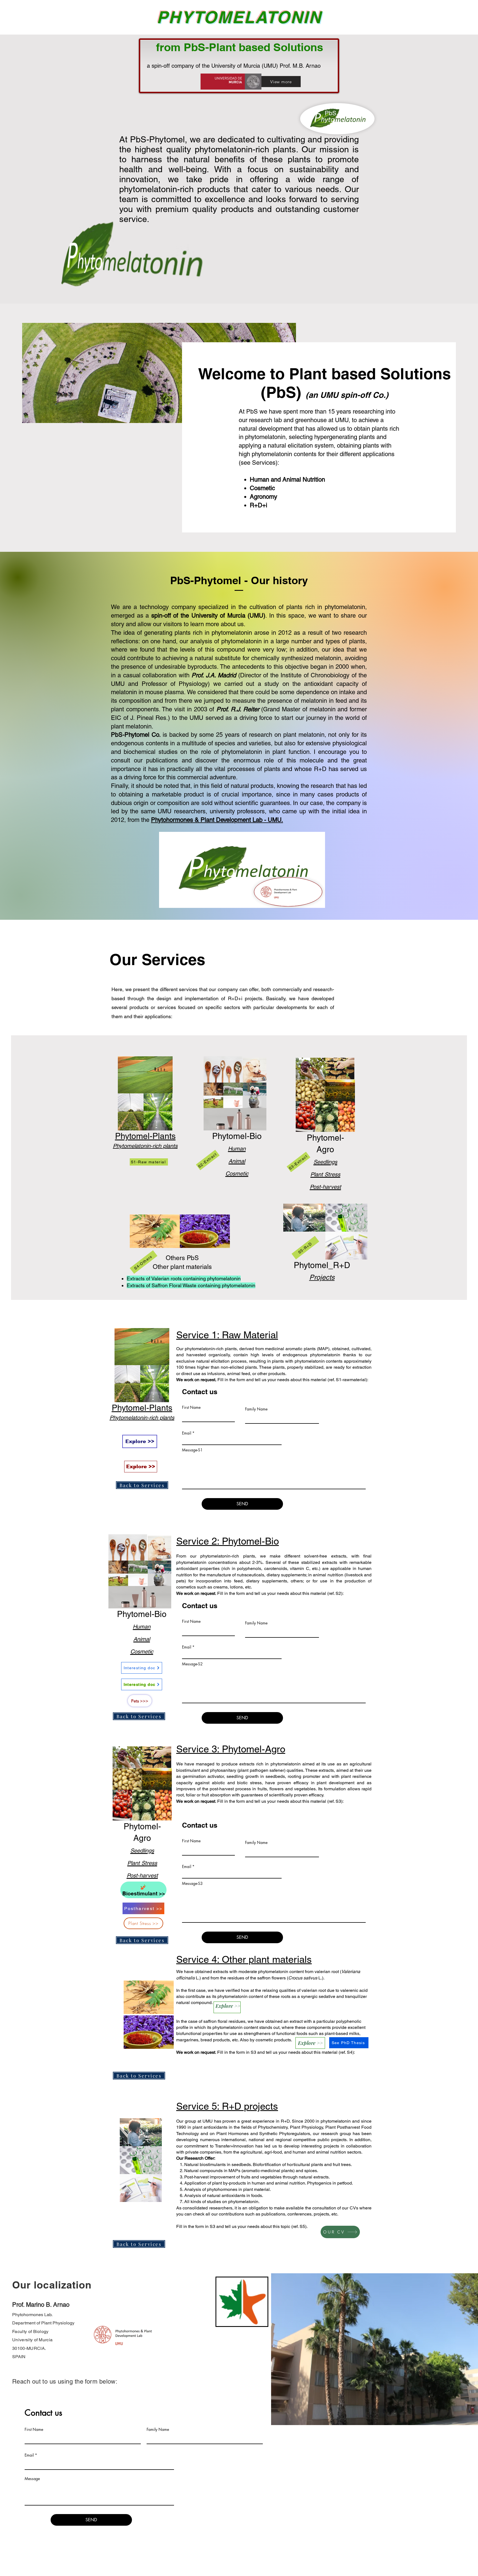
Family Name (256, 1409)
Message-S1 (192, 1450)
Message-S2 (192, 1664)
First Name (191, 1407)
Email (187, 1433)
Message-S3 (192, 1883)
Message (32, 2479)
